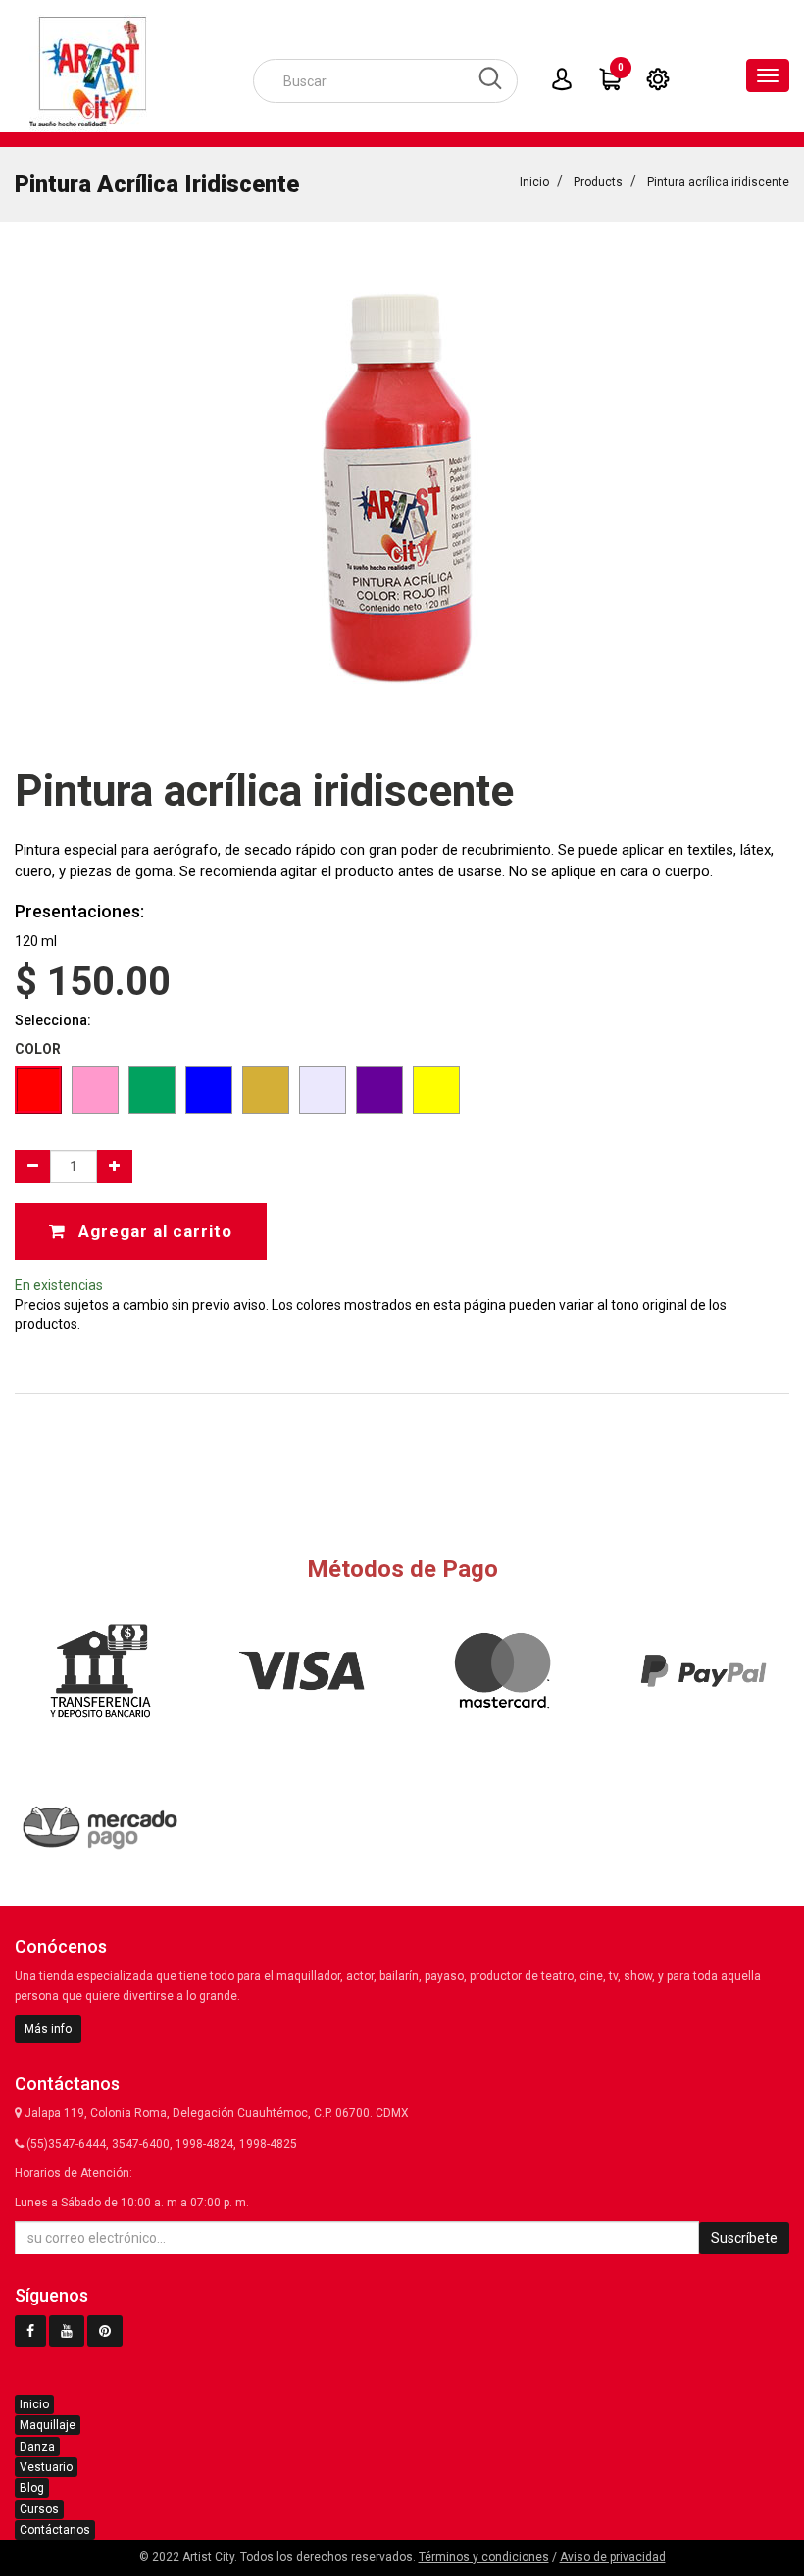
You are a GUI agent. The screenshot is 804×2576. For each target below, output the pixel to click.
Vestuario (46, 2467)
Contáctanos (55, 2530)
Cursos (39, 2509)
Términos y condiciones (484, 2557)
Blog (32, 2488)
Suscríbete (744, 2238)
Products (598, 182)
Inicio (534, 182)
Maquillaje (48, 2425)
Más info (48, 2029)
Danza (37, 2447)
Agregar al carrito (153, 1231)
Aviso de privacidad (613, 2557)
